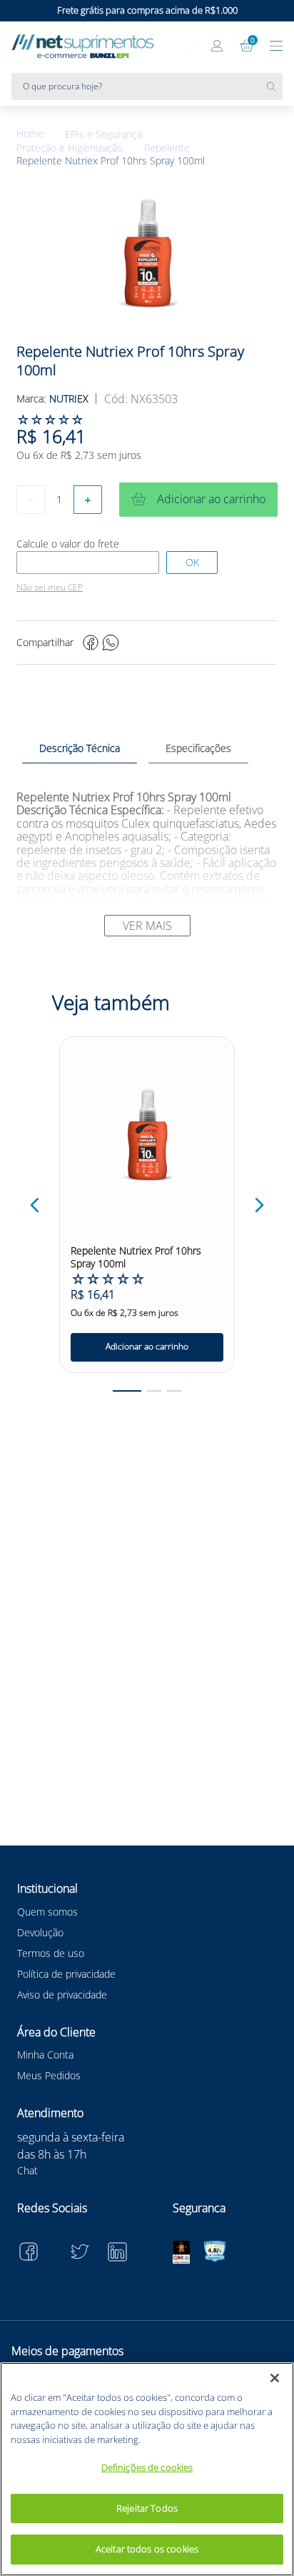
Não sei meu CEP (50, 588)
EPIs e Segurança (103, 134)
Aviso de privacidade (62, 1995)
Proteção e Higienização (70, 148)
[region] (147, 2469)
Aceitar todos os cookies (147, 2549)
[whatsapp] (111, 643)
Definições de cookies (147, 2467)
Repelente (167, 148)
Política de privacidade (66, 1974)
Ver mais (147, 926)
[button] (35, 1205)
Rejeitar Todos (147, 2508)
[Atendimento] (188, 47)
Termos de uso (51, 1953)
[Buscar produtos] (275, 86)
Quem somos (47, 1912)
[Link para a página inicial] (41, 134)
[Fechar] (275, 2378)
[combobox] (147, 86)
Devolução (40, 1932)
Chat (27, 2170)
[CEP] (88, 563)
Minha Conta (45, 2055)
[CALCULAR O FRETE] (192, 563)
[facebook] (91, 643)
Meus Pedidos (49, 2075)
